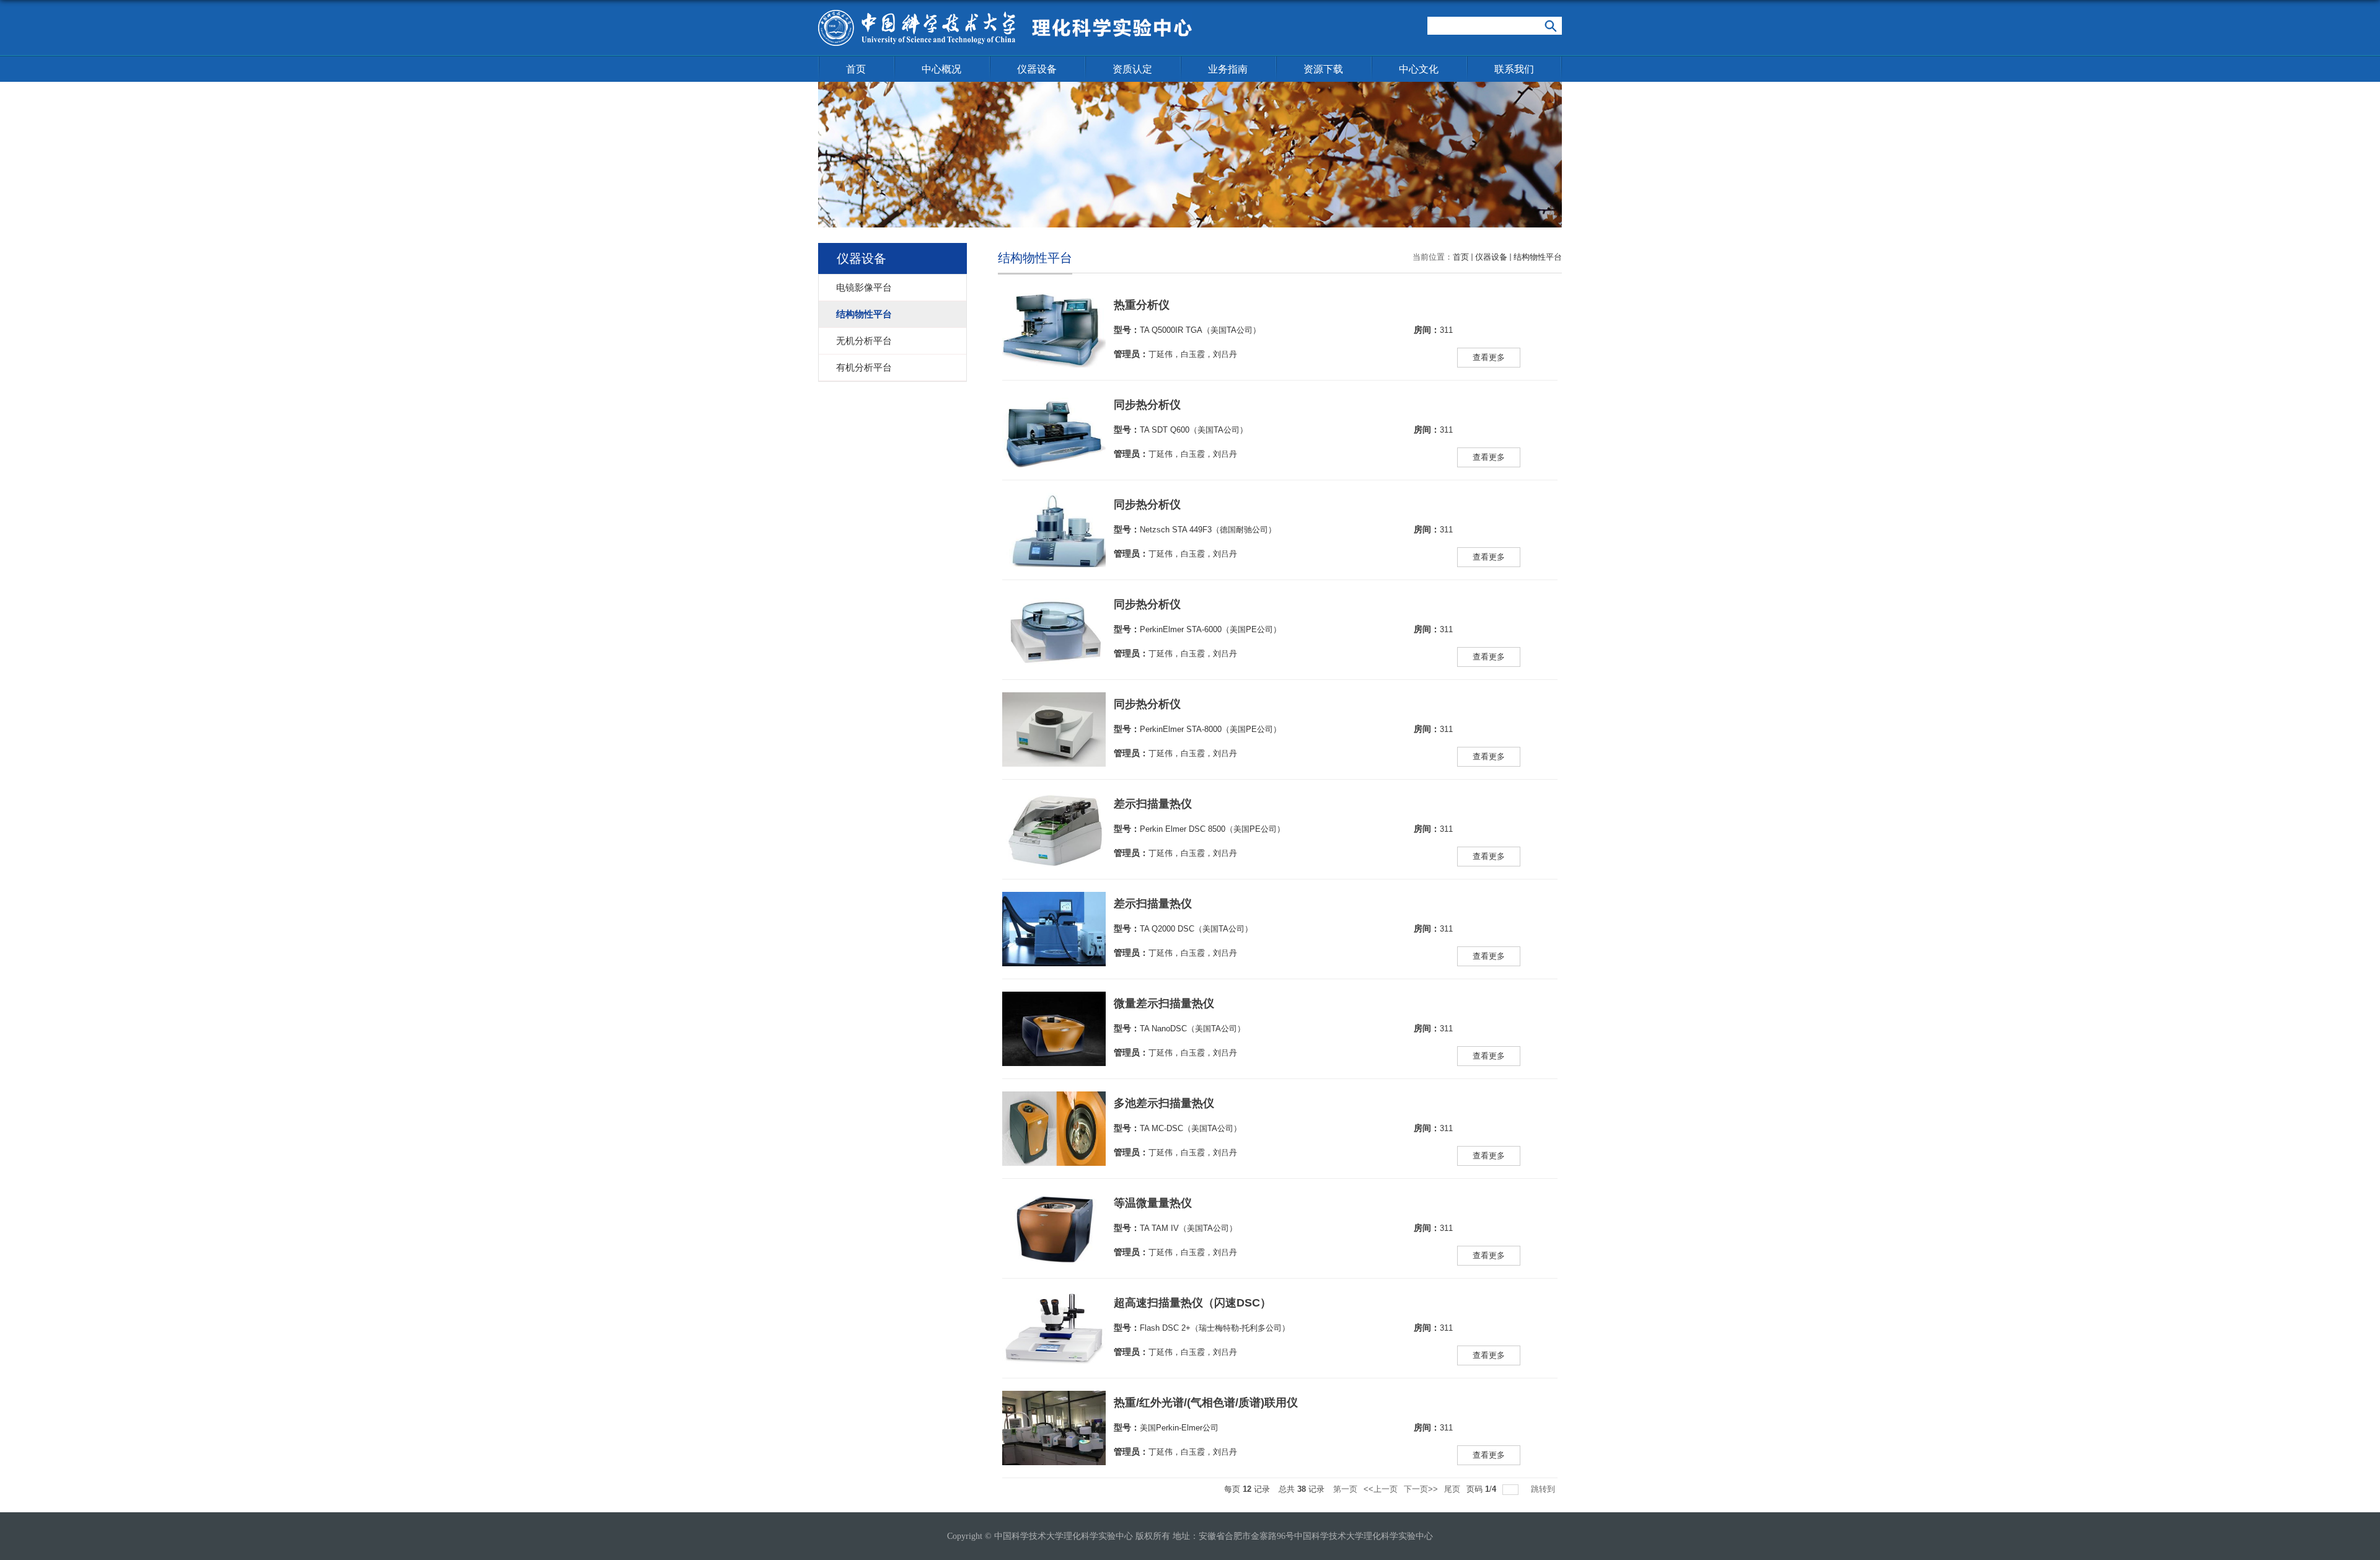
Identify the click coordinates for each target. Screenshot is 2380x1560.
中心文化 (1419, 69)
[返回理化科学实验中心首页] (1005, 14)
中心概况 (941, 69)
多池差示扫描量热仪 (1164, 1103)
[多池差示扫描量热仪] (1054, 1104)
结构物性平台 (1538, 257)
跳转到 (1544, 1489)
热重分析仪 (1142, 305)
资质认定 (1132, 69)
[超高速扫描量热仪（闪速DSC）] (1054, 1303)
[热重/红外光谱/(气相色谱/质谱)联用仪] (1054, 1403)
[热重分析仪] (1054, 305)
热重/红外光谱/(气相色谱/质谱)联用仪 (1206, 1403)
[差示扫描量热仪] (1054, 804)
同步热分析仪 (1147, 405)
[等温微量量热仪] (1054, 1203)
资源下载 (1323, 69)
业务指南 (1228, 69)
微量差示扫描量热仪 (1164, 1003)
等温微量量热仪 (1153, 1203)
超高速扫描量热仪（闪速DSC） (1192, 1303)
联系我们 (1514, 69)
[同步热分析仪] (1054, 405)
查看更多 (1489, 357)
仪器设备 (1037, 69)
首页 (856, 69)
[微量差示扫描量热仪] (1054, 1004)
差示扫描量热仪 (1153, 804)
